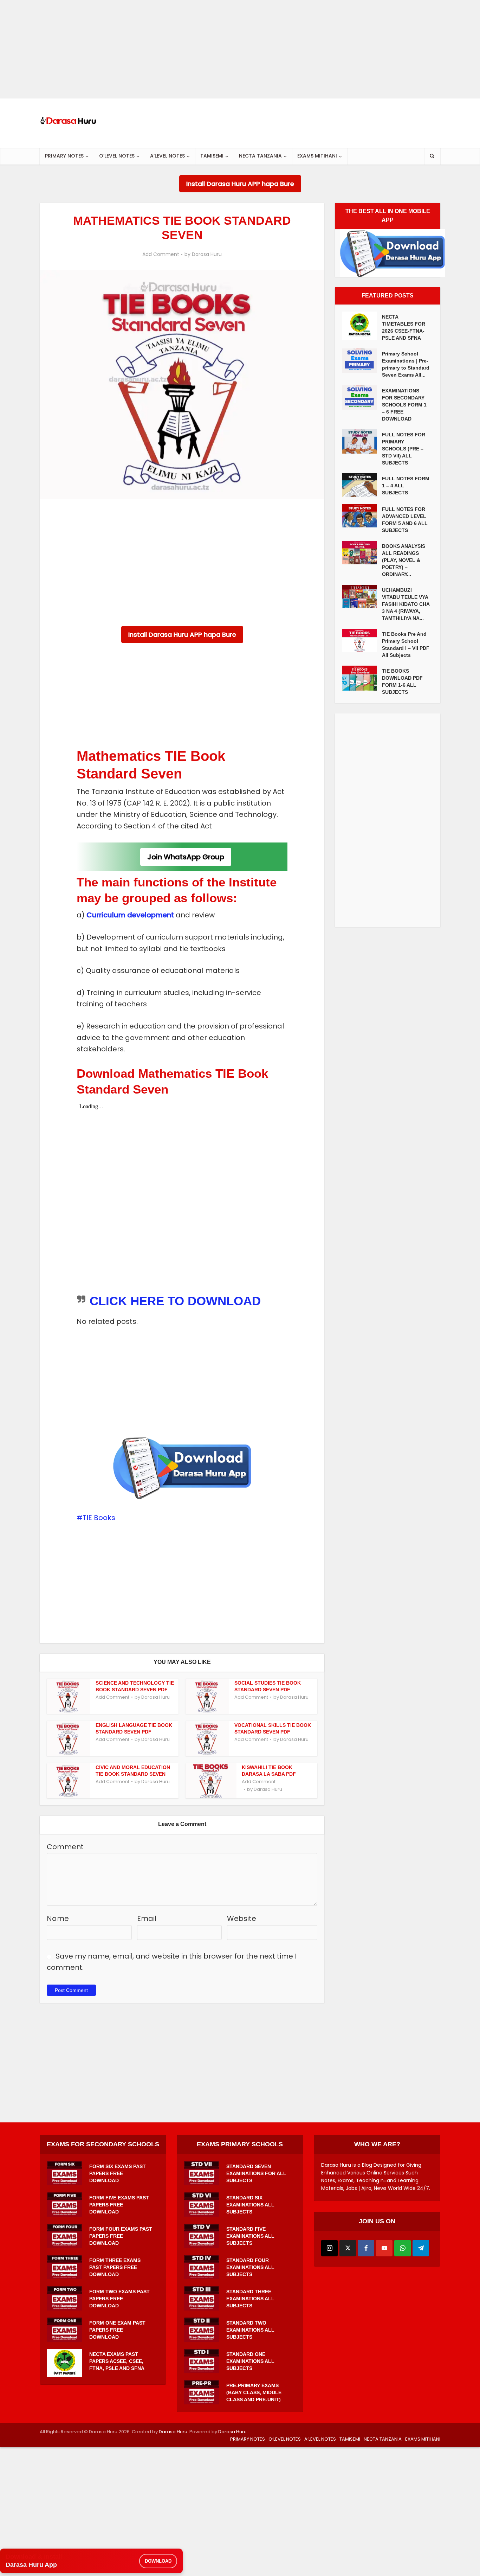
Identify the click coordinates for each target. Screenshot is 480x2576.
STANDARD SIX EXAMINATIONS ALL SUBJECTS (250, 2205)
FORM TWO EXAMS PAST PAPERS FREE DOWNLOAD (119, 2299)
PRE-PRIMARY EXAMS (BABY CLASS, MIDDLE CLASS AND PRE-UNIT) (254, 2392)
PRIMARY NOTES (64, 156)
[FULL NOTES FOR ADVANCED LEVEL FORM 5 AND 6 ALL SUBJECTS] (362, 516)
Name (58, 1918)
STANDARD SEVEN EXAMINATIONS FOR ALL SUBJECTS (256, 2173)
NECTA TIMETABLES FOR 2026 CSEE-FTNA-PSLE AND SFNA (404, 327)
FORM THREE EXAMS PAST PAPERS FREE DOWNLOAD (115, 2267)
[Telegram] (421, 2248)
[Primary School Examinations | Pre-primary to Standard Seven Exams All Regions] (362, 361)
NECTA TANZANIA (260, 156)
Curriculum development (130, 915)
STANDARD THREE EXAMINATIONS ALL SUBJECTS (250, 2299)
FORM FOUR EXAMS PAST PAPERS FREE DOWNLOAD (121, 2236)
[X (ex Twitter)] (348, 2248)
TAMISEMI (212, 156)
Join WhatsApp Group (186, 857)
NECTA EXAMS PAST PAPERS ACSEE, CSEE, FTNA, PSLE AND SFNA (117, 2361)
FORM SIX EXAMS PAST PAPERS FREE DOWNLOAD (118, 2173)
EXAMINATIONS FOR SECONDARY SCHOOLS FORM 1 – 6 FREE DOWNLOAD (404, 405)
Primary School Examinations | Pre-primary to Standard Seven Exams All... (406, 364)
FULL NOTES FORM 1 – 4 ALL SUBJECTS (406, 486)
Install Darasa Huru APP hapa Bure (240, 184)
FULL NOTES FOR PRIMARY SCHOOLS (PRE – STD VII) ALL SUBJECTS (404, 449)
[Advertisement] (211, 49)
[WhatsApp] (403, 2248)
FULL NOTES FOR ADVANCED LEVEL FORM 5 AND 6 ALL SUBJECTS (405, 520)
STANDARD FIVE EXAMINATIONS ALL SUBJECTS (250, 2236)
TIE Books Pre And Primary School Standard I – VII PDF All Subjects (406, 645)
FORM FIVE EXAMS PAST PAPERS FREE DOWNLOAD (119, 2205)
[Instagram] (329, 2248)
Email (147, 1918)
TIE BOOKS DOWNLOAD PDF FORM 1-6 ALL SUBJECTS (402, 681)
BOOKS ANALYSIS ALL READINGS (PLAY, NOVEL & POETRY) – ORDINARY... (404, 560)
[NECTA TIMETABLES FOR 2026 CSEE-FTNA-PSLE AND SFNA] (362, 326)
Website (242, 1918)
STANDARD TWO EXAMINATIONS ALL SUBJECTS (250, 2330)
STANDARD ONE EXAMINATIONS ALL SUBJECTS (250, 2361)
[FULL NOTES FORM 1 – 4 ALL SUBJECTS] (362, 485)
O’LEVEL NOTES (117, 156)
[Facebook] (366, 2248)
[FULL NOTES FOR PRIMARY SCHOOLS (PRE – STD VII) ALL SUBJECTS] (362, 441)
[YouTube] (384, 2248)
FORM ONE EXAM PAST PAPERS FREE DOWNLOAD (117, 2330)
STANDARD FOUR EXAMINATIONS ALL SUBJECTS (250, 2267)
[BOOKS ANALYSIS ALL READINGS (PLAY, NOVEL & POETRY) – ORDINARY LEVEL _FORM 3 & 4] (362, 553)
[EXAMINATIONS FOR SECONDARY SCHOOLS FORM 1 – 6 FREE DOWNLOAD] (362, 398)
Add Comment (161, 254)
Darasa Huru (207, 254)
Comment (65, 1847)
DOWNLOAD (158, 2561)
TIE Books (99, 1518)
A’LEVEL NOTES (167, 156)
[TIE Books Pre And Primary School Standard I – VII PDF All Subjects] (362, 640)
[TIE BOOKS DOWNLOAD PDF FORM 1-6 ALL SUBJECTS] (362, 678)
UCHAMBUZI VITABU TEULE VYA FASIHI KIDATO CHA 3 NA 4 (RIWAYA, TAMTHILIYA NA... (406, 604)
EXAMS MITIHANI (317, 156)
